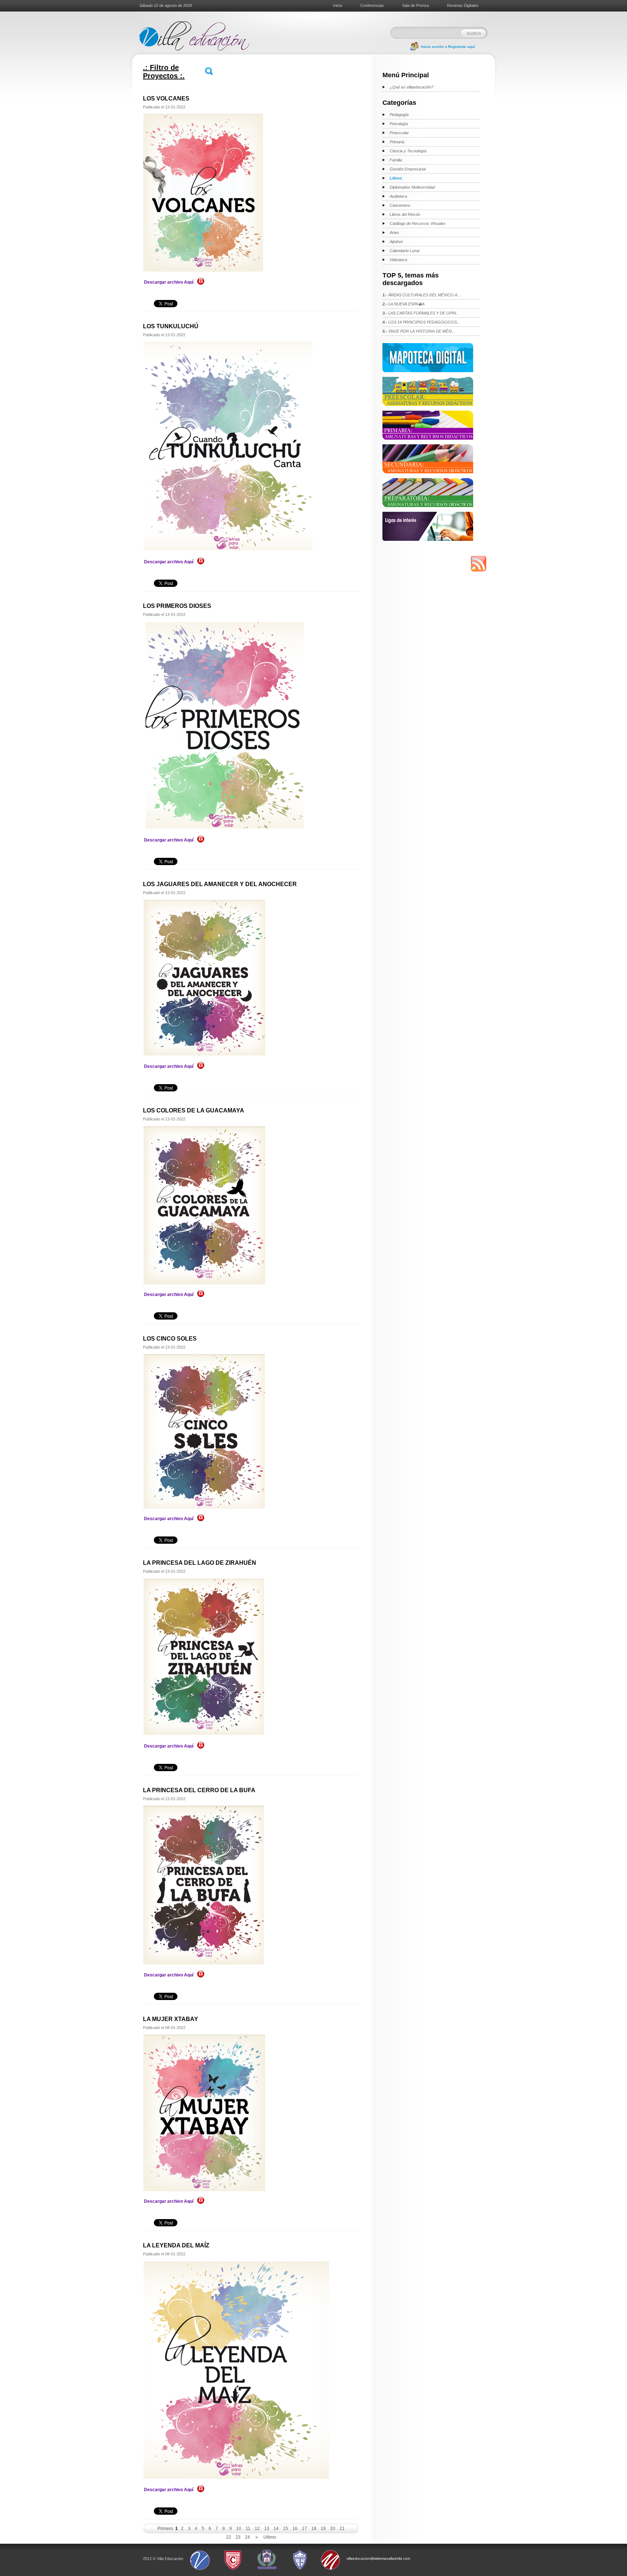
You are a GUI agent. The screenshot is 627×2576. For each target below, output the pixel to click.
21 (342, 2528)
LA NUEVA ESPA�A (403, 304)
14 (276, 2528)
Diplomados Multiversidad (412, 187)
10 (239, 2528)
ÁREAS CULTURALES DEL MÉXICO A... (421, 295)
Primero (165, 2528)
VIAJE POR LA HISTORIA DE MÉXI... (419, 331)
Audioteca (398, 196)
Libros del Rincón (405, 214)
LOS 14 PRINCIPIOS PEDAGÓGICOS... (421, 322)
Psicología (399, 124)
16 (295, 2528)
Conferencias (372, 5)
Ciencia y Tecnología (408, 151)
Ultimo (270, 2537)
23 (238, 2537)
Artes (394, 233)
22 (229, 2537)
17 (304, 2528)
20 (333, 2528)
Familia (396, 160)
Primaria (397, 142)
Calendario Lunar (405, 251)
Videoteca (398, 260)
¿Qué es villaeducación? (411, 87)
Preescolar (399, 133)
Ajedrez (396, 242)
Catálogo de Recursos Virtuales (418, 223)
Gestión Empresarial (408, 169)
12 (257, 2528)
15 (286, 2528)
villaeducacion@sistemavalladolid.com (378, 2558)
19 (323, 2528)
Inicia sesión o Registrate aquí (448, 47)
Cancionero (400, 205)
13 (267, 2528)
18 (314, 2528)
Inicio (338, 5)
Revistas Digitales (463, 5)
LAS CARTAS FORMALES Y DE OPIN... (421, 313)
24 (247, 2537)
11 (248, 2528)
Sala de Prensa (415, 5)
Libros (396, 178)
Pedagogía (399, 115)
